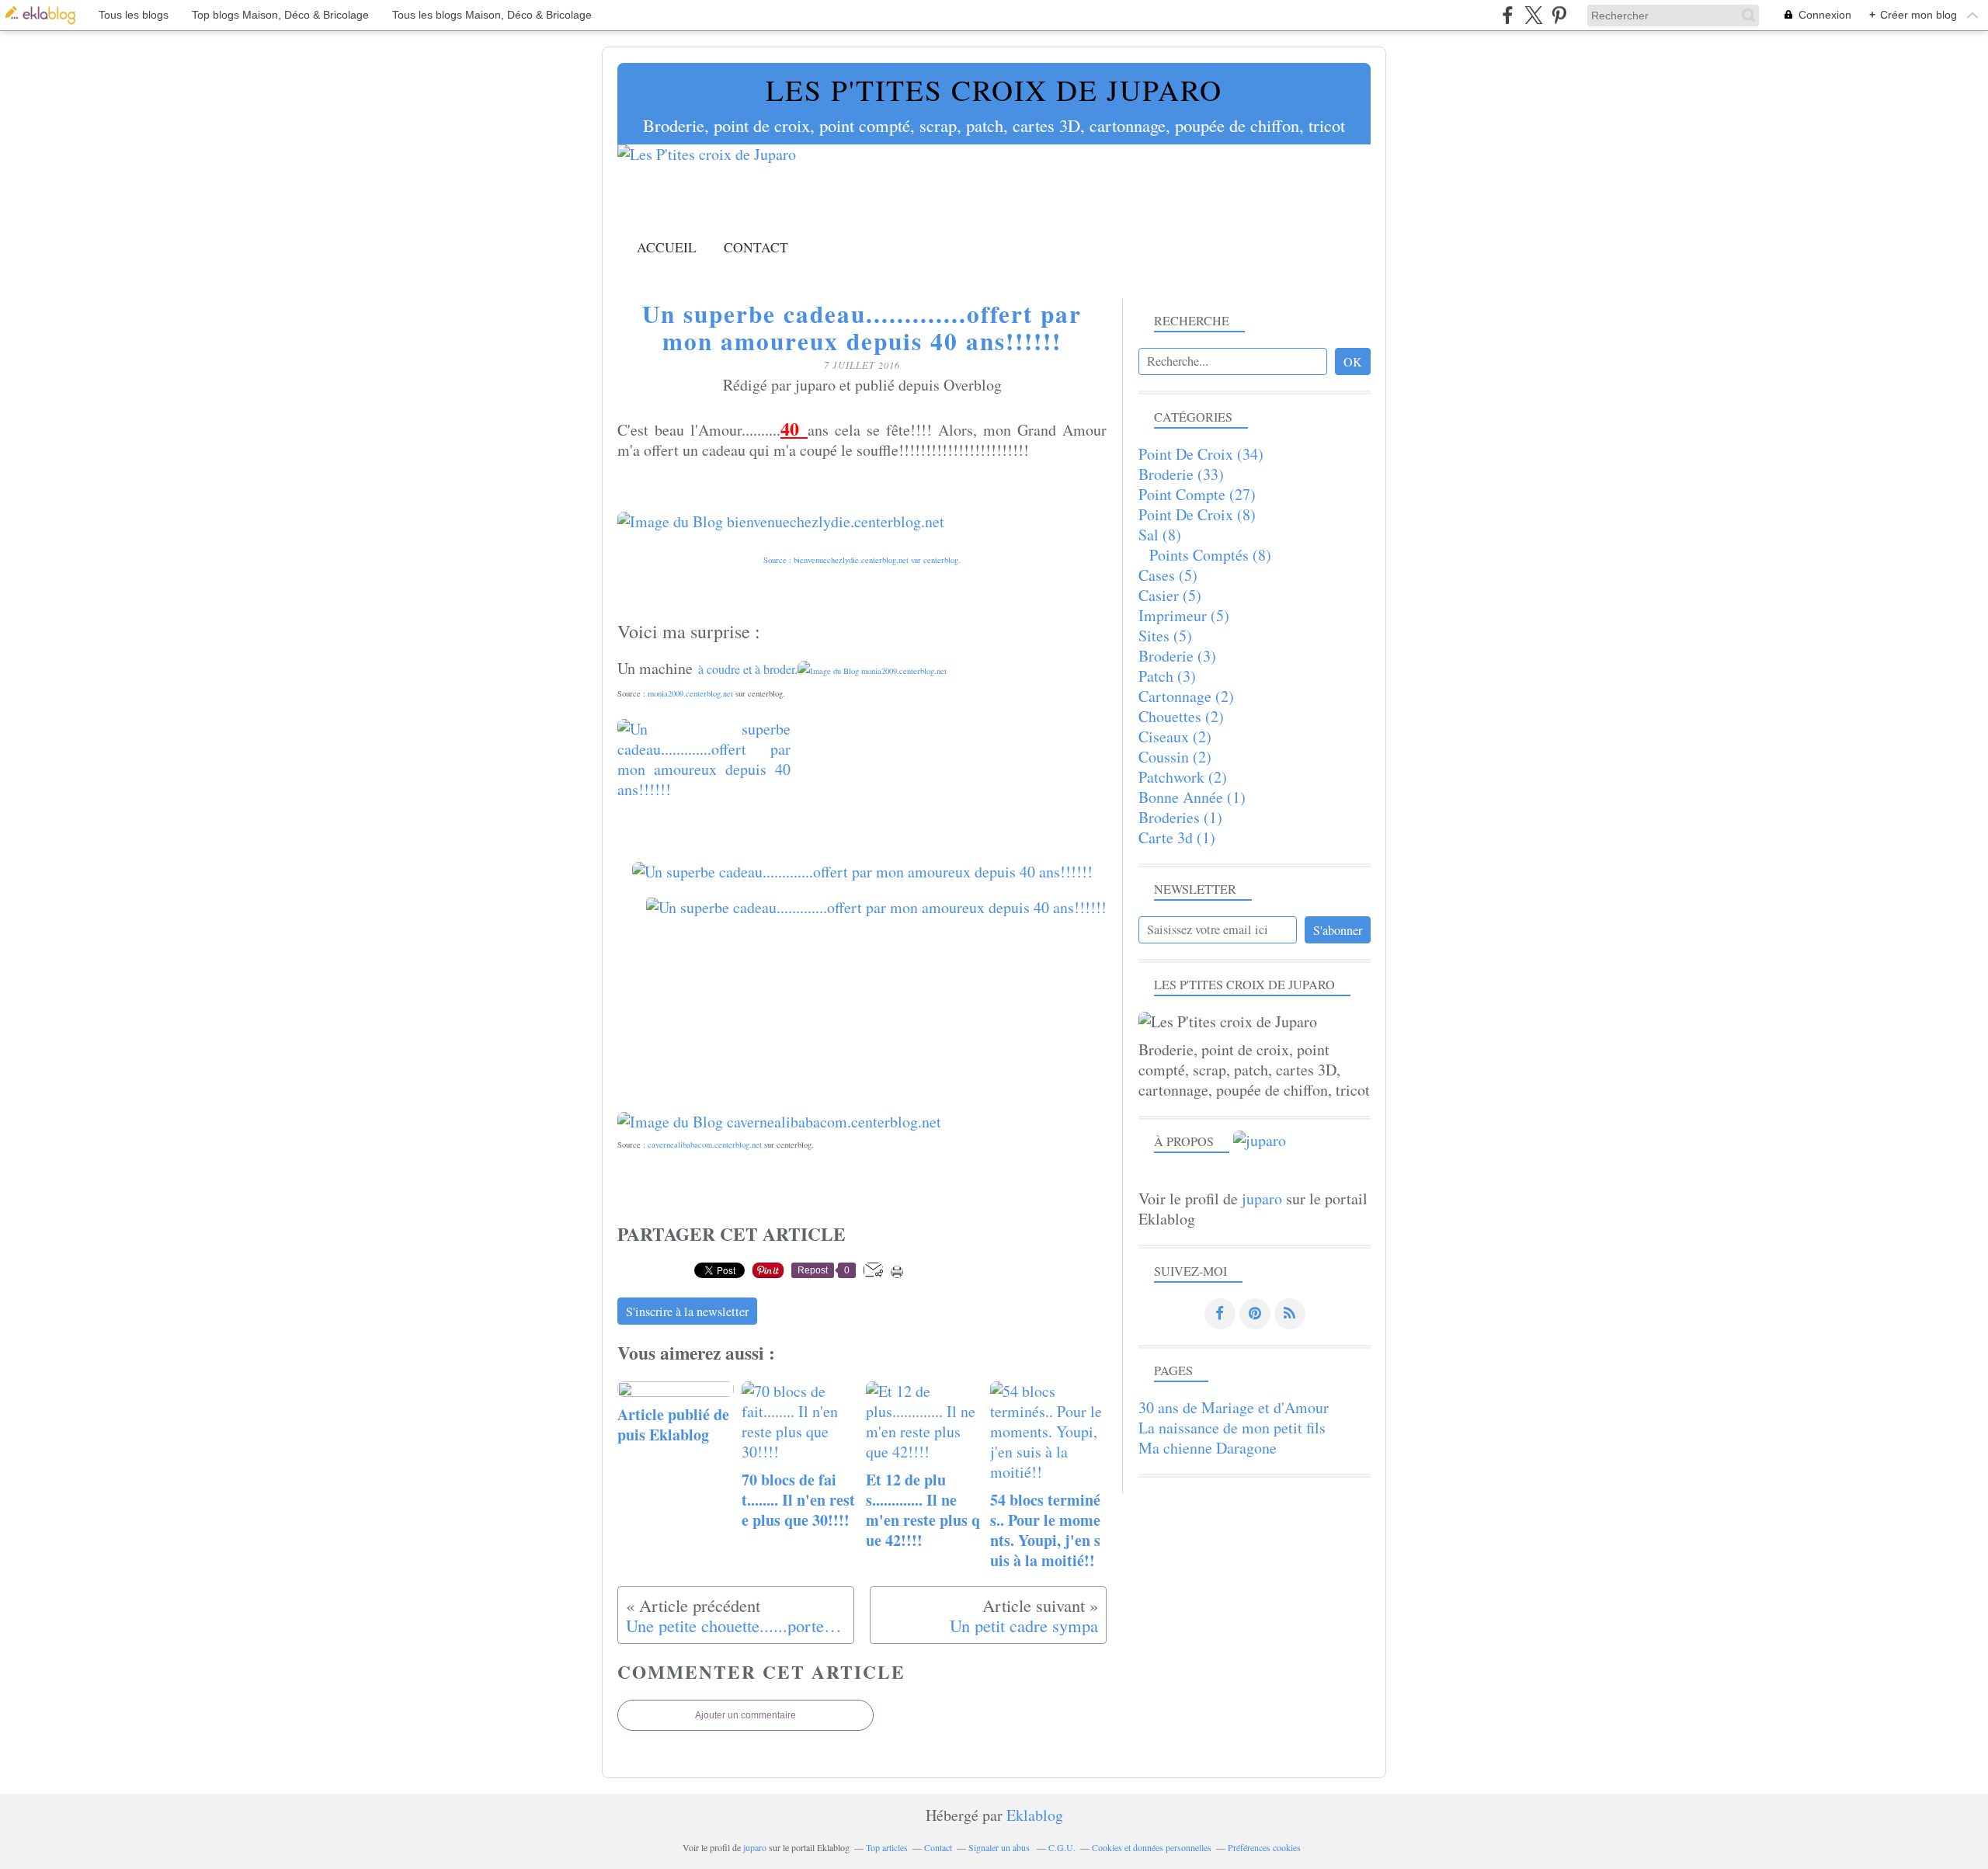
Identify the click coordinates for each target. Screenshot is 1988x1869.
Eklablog (1035, 1815)
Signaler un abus (1000, 1847)
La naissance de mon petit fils (1232, 1428)
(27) (1197, 494)
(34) (1201, 454)
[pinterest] (1559, 15)
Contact (756, 247)
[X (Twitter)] (1533, 15)
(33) (1181, 474)
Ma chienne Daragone (1208, 1448)
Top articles (887, 1847)
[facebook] (1508, 15)
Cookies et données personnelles (1152, 1847)
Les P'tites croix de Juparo (994, 90)
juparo (1262, 1199)
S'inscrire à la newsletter (687, 1311)
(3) (1177, 656)
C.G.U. (1062, 1847)
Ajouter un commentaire (745, 1715)
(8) (1197, 514)
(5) (1168, 575)
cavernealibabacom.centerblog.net (705, 1145)
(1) (1192, 797)
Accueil (667, 247)
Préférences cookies (1264, 1847)
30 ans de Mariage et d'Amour (1234, 1407)
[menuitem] (667, 247)
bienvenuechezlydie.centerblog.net (851, 560)
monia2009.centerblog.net (690, 693)
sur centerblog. (935, 560)
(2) (1186, 696)
